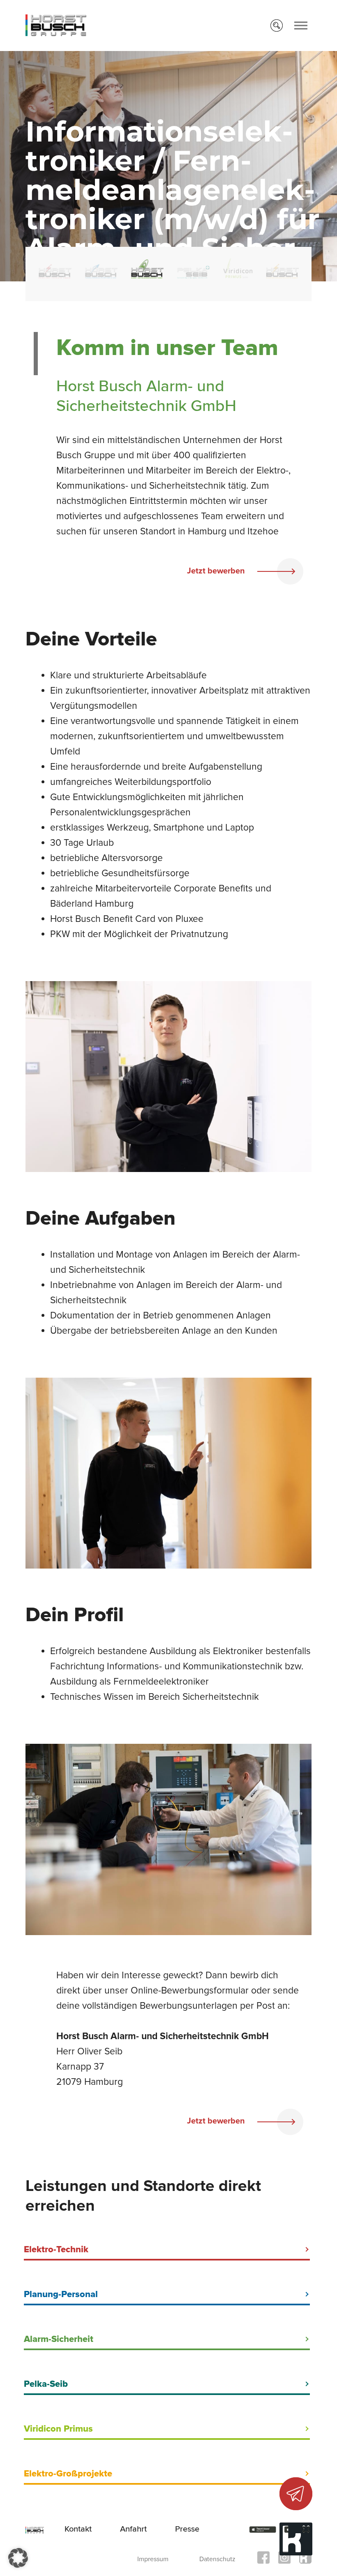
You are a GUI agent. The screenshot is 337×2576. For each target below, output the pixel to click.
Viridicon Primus (58, 2429)
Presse (187, 2529)
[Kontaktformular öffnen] (296, 2494)
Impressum (153, 2559)
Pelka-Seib (46, 2384)
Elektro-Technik (56, 2250)
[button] (18, 2558)
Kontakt (78, 2529)
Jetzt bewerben (217, 571)
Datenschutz (217, 2559)
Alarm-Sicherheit (59, 2339)
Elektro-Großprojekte (68, 2474)
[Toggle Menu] (301, 26)
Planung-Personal (61, 2294)
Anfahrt (133, 2529)
